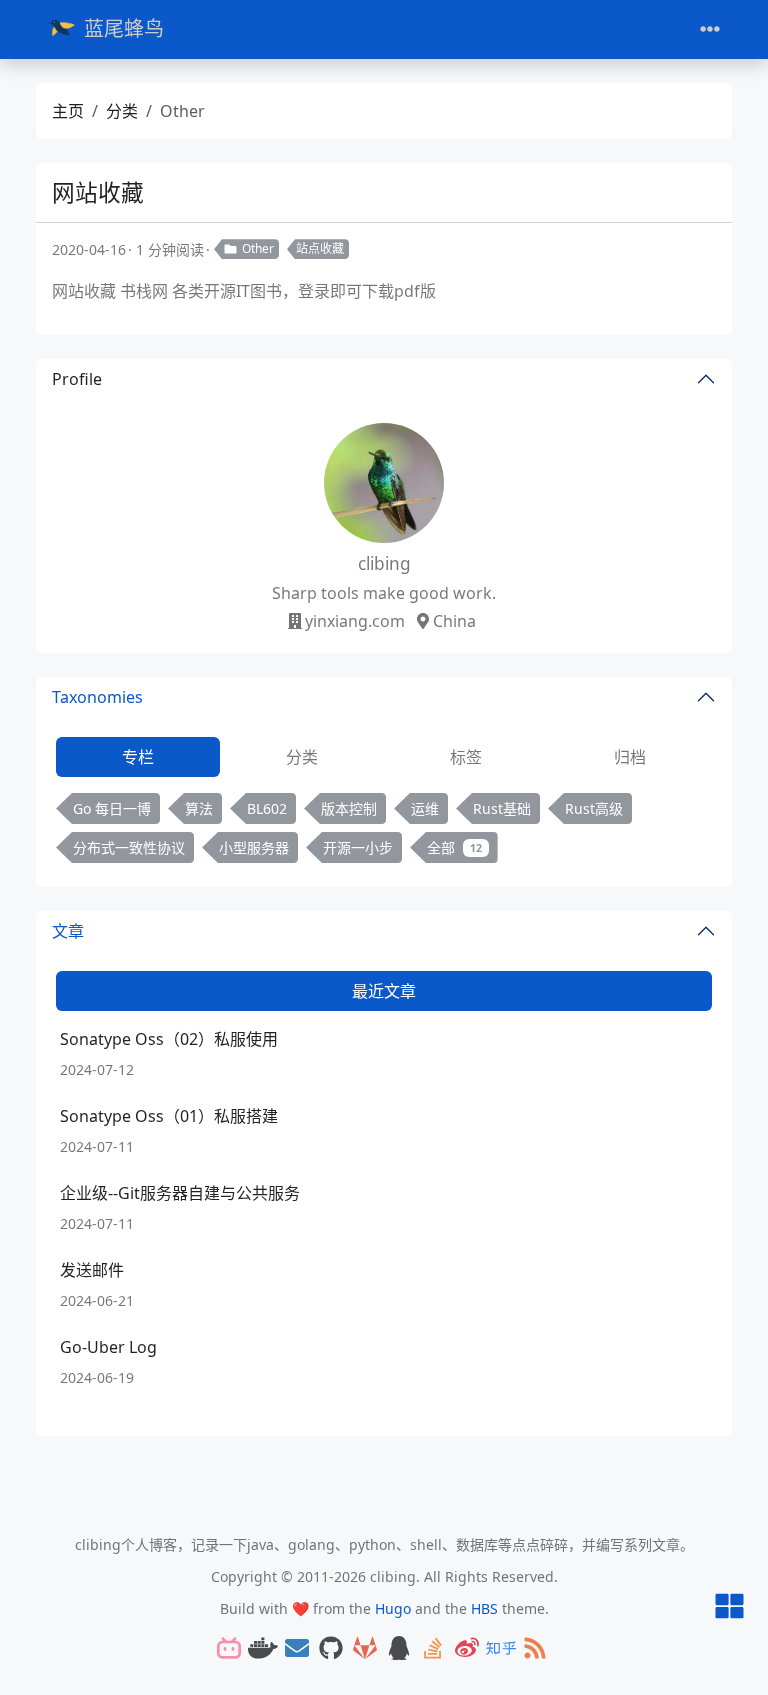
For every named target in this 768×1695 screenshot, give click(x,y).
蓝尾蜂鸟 (124, 28)
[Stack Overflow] (433, 1649)
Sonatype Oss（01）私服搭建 (169, 1116)
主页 (68, 111)
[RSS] (535, 1649)
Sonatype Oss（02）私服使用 (169, 1039)
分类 (122, 111)
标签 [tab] (466, 757)
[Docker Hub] (263, 1649)
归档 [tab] (630, 757)
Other (258, 248)
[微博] (467, 1649)
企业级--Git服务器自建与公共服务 (180, 1193)
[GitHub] (331, 1649)
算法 (199, 808)
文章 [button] (68, 931)
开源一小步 (358, 847)
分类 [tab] (302, 757)
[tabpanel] (384, 832)
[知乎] (501, 1649)
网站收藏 (98, 192)
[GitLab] (365, 1649)
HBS (484, 1608)
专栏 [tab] (138, 757)
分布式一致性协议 (129, 847)
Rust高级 (594, 808)
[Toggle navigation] (710, 29)
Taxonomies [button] (97, 697)
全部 (454, 847)
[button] (729, 1607)
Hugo (393, 1608)
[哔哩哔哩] (229, 1649)
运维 (425, 808)
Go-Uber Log (108, 1347)
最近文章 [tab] (384, 991)
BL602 (267, 808)
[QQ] (399, 1649)
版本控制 (349, 808)
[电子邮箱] (297, 1649)
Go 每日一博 (112, 808)
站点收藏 (320, 248)
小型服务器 (254, 847)
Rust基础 (502, 808)
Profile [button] (77, 379)
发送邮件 (92, 1270)
